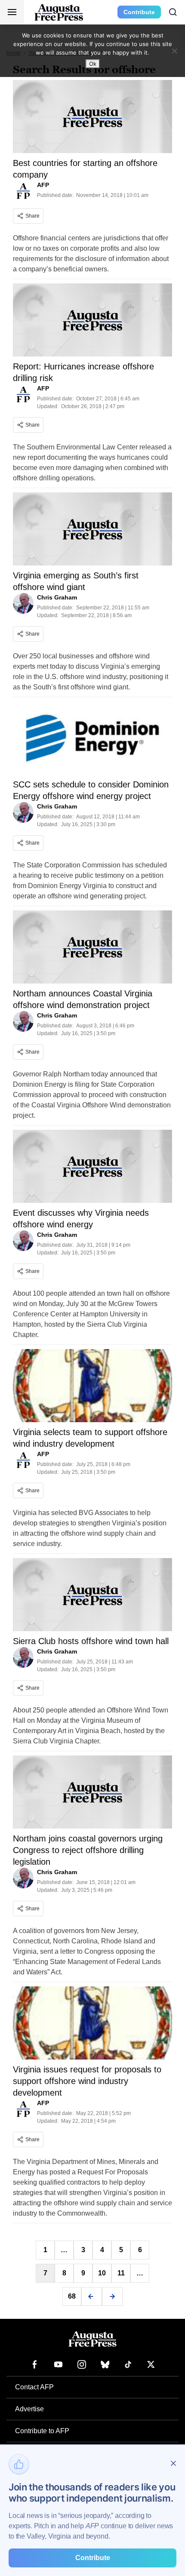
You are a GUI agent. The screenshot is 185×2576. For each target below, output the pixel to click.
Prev (92, 2296)
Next (112, 2296)
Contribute (139, 12)
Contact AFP (34, 2387)
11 (121, 2273)
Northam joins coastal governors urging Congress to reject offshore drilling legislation (88, 1850)
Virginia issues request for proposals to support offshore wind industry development (87, 2081)
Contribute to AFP (42, 2431)
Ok (93, 64)
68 (72, 2296)
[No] (174, 51)
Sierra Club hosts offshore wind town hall (91, 1641)
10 (102, 2273)
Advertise (29, 2409)
